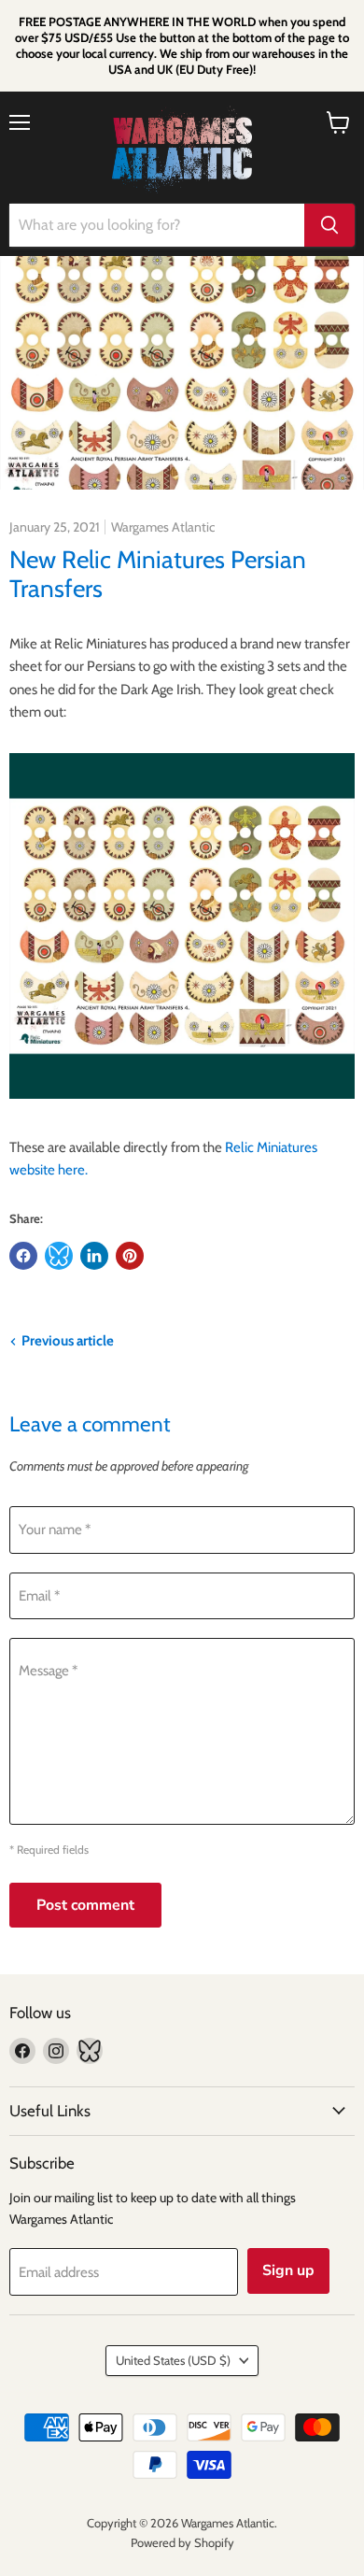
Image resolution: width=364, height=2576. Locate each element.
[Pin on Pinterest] (130, 1256)
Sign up (288, 2270)
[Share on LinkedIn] (94, 1256)
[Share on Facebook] (23, 1256)
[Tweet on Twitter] (59, 1256)
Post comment (85, 1905)
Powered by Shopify (182, 2542)
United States (173, 2360)
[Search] (329, 225)
